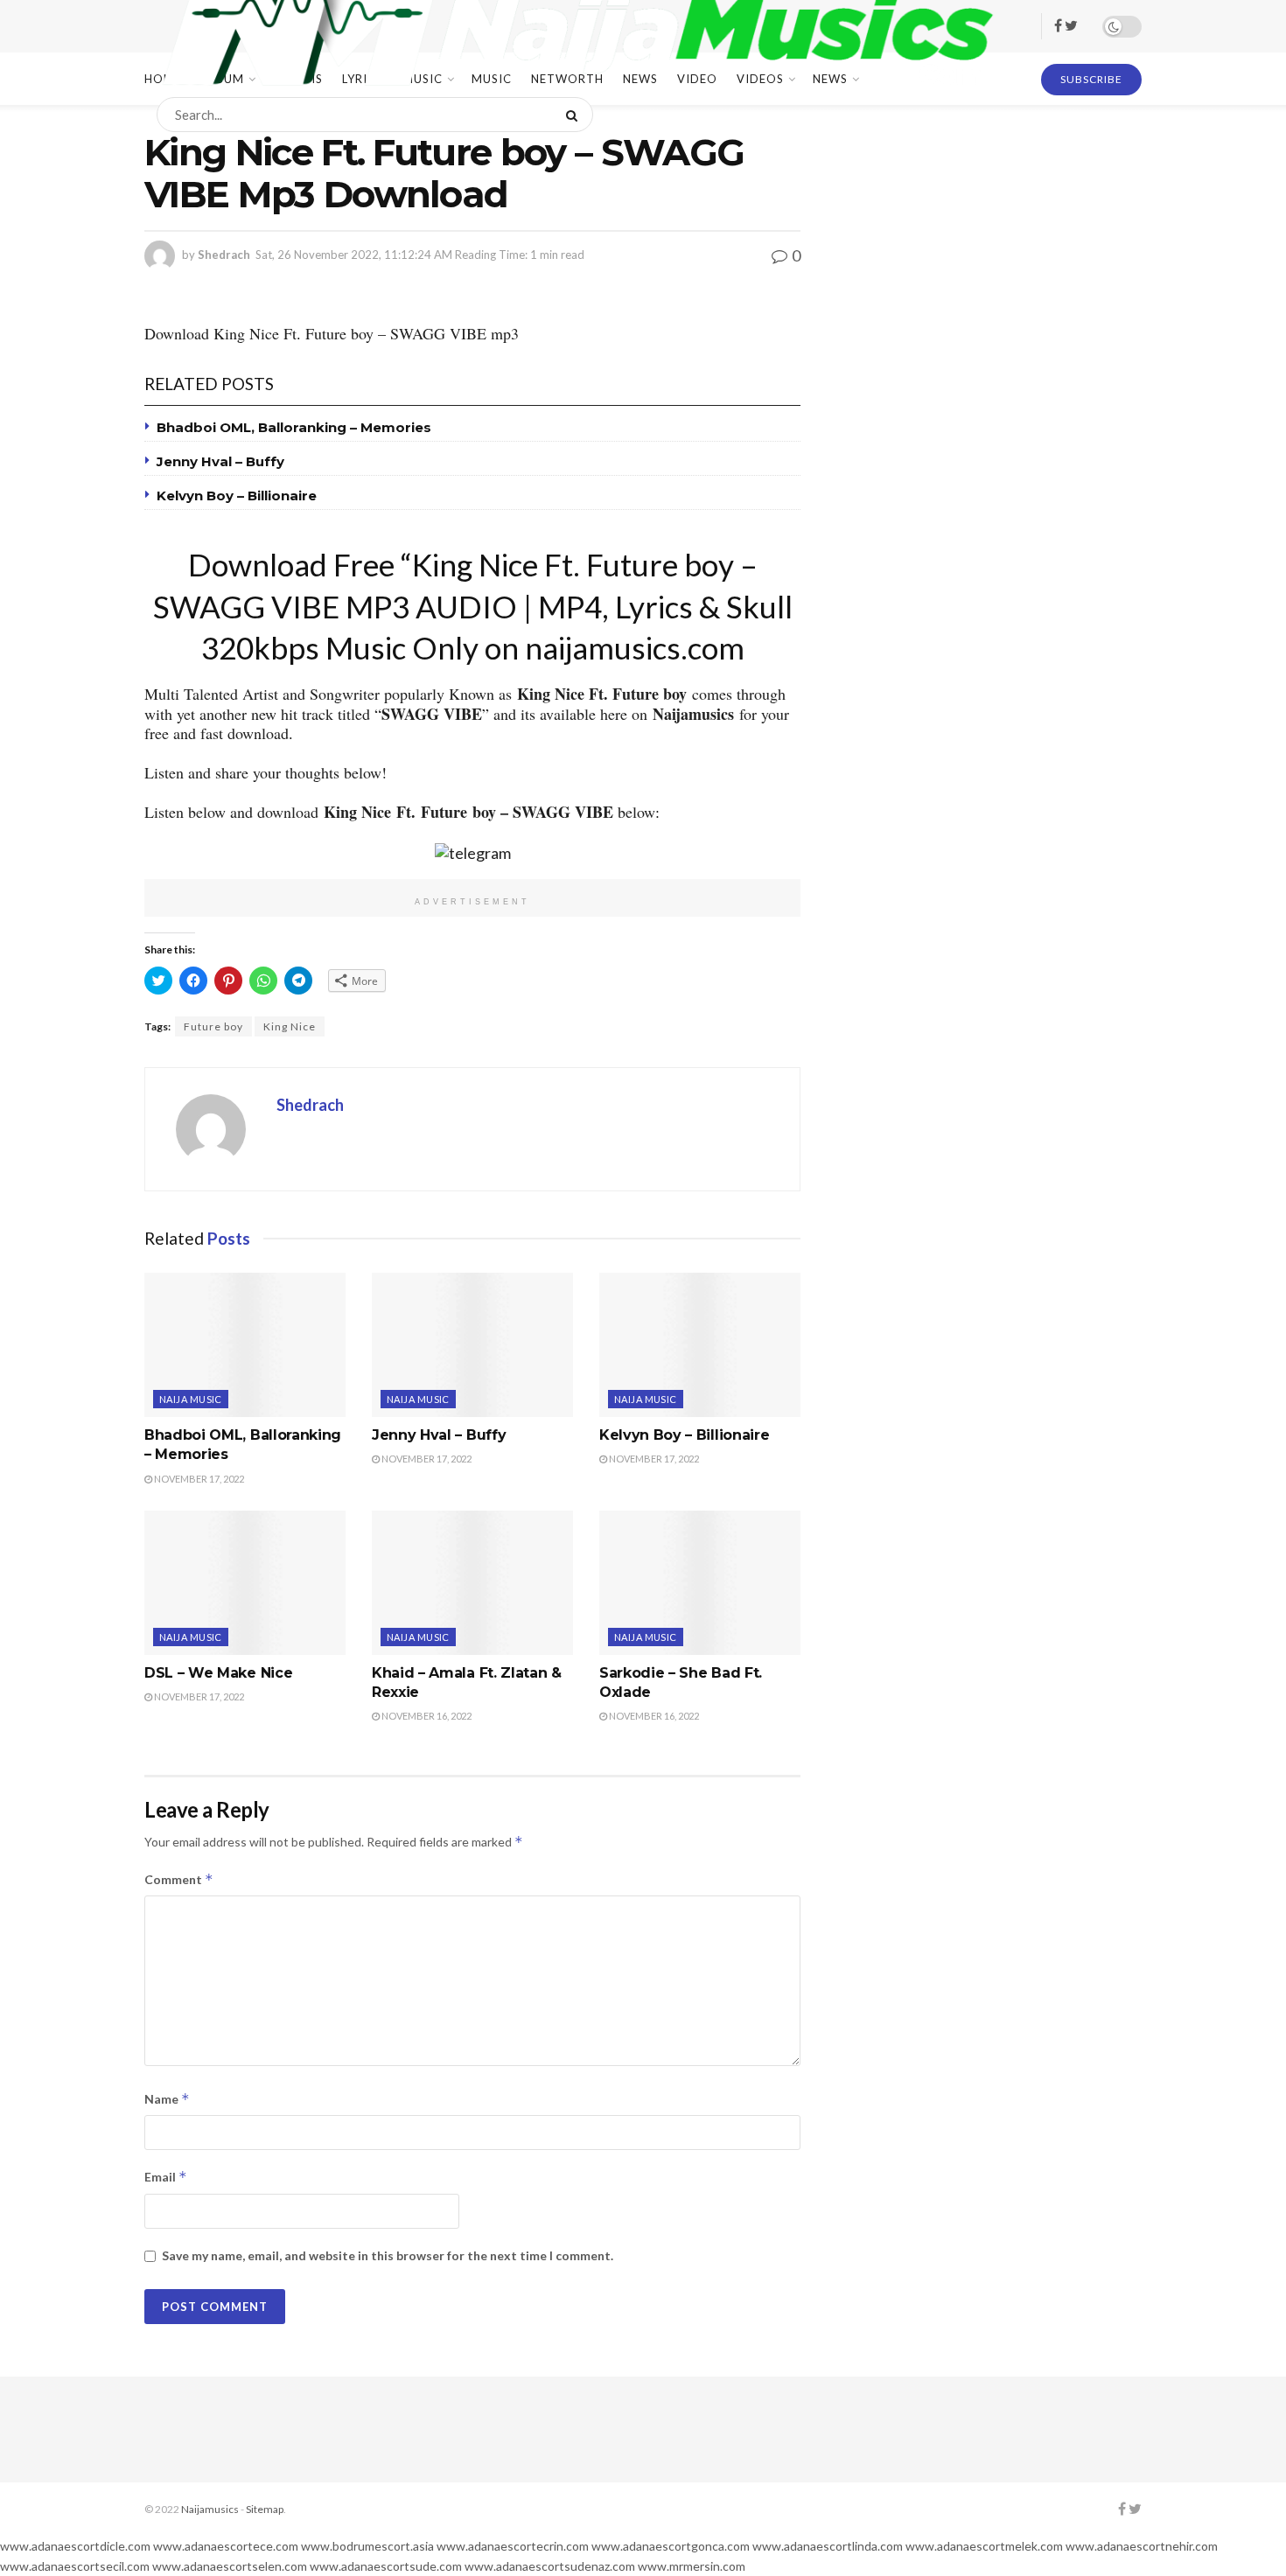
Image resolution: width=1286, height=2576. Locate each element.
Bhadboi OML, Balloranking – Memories (294, 427)
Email (166, 2177)
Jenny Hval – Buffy (220, 461)
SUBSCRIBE (1091, 79)
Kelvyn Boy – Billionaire (237, 496)
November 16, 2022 (426, 1716)
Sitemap (265, 2509)
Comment (179, 1879)
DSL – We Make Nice (218, 1673)
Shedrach (224, 255)
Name (167, 2099)
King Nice (290, 1026)
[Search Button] (575, 115)
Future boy (213, 1026)
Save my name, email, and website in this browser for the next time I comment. (388, 2255)
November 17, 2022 (198, 1479)
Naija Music (191, 1399)
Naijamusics (210, 2509)
